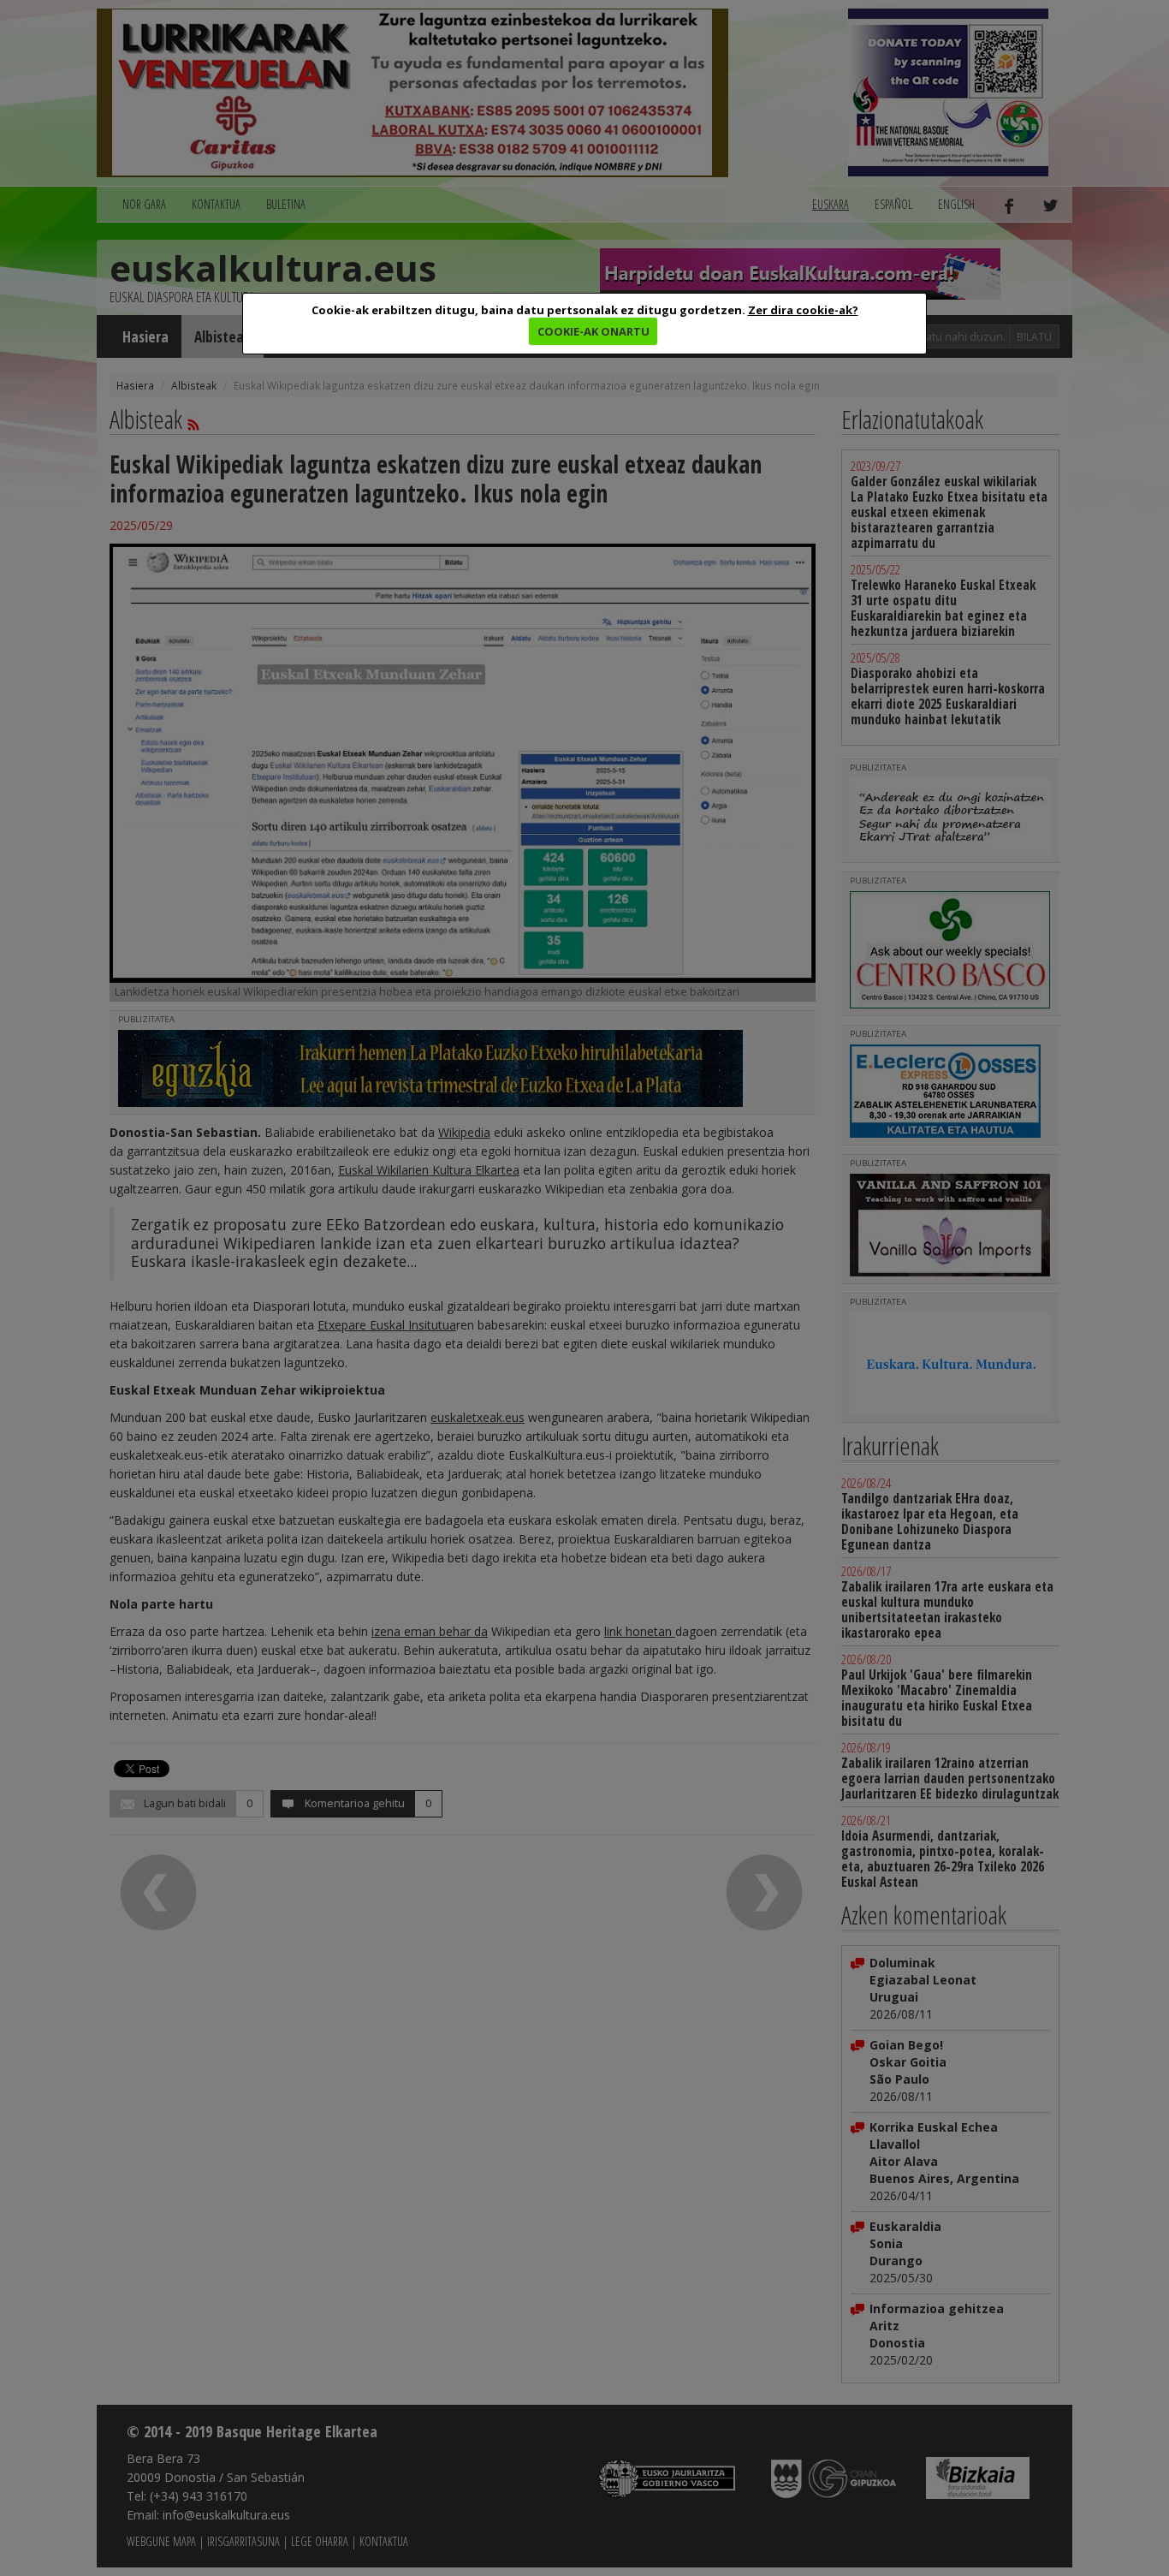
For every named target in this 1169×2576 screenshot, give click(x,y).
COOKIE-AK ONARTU (593, 331)
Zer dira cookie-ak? (803, 310)
